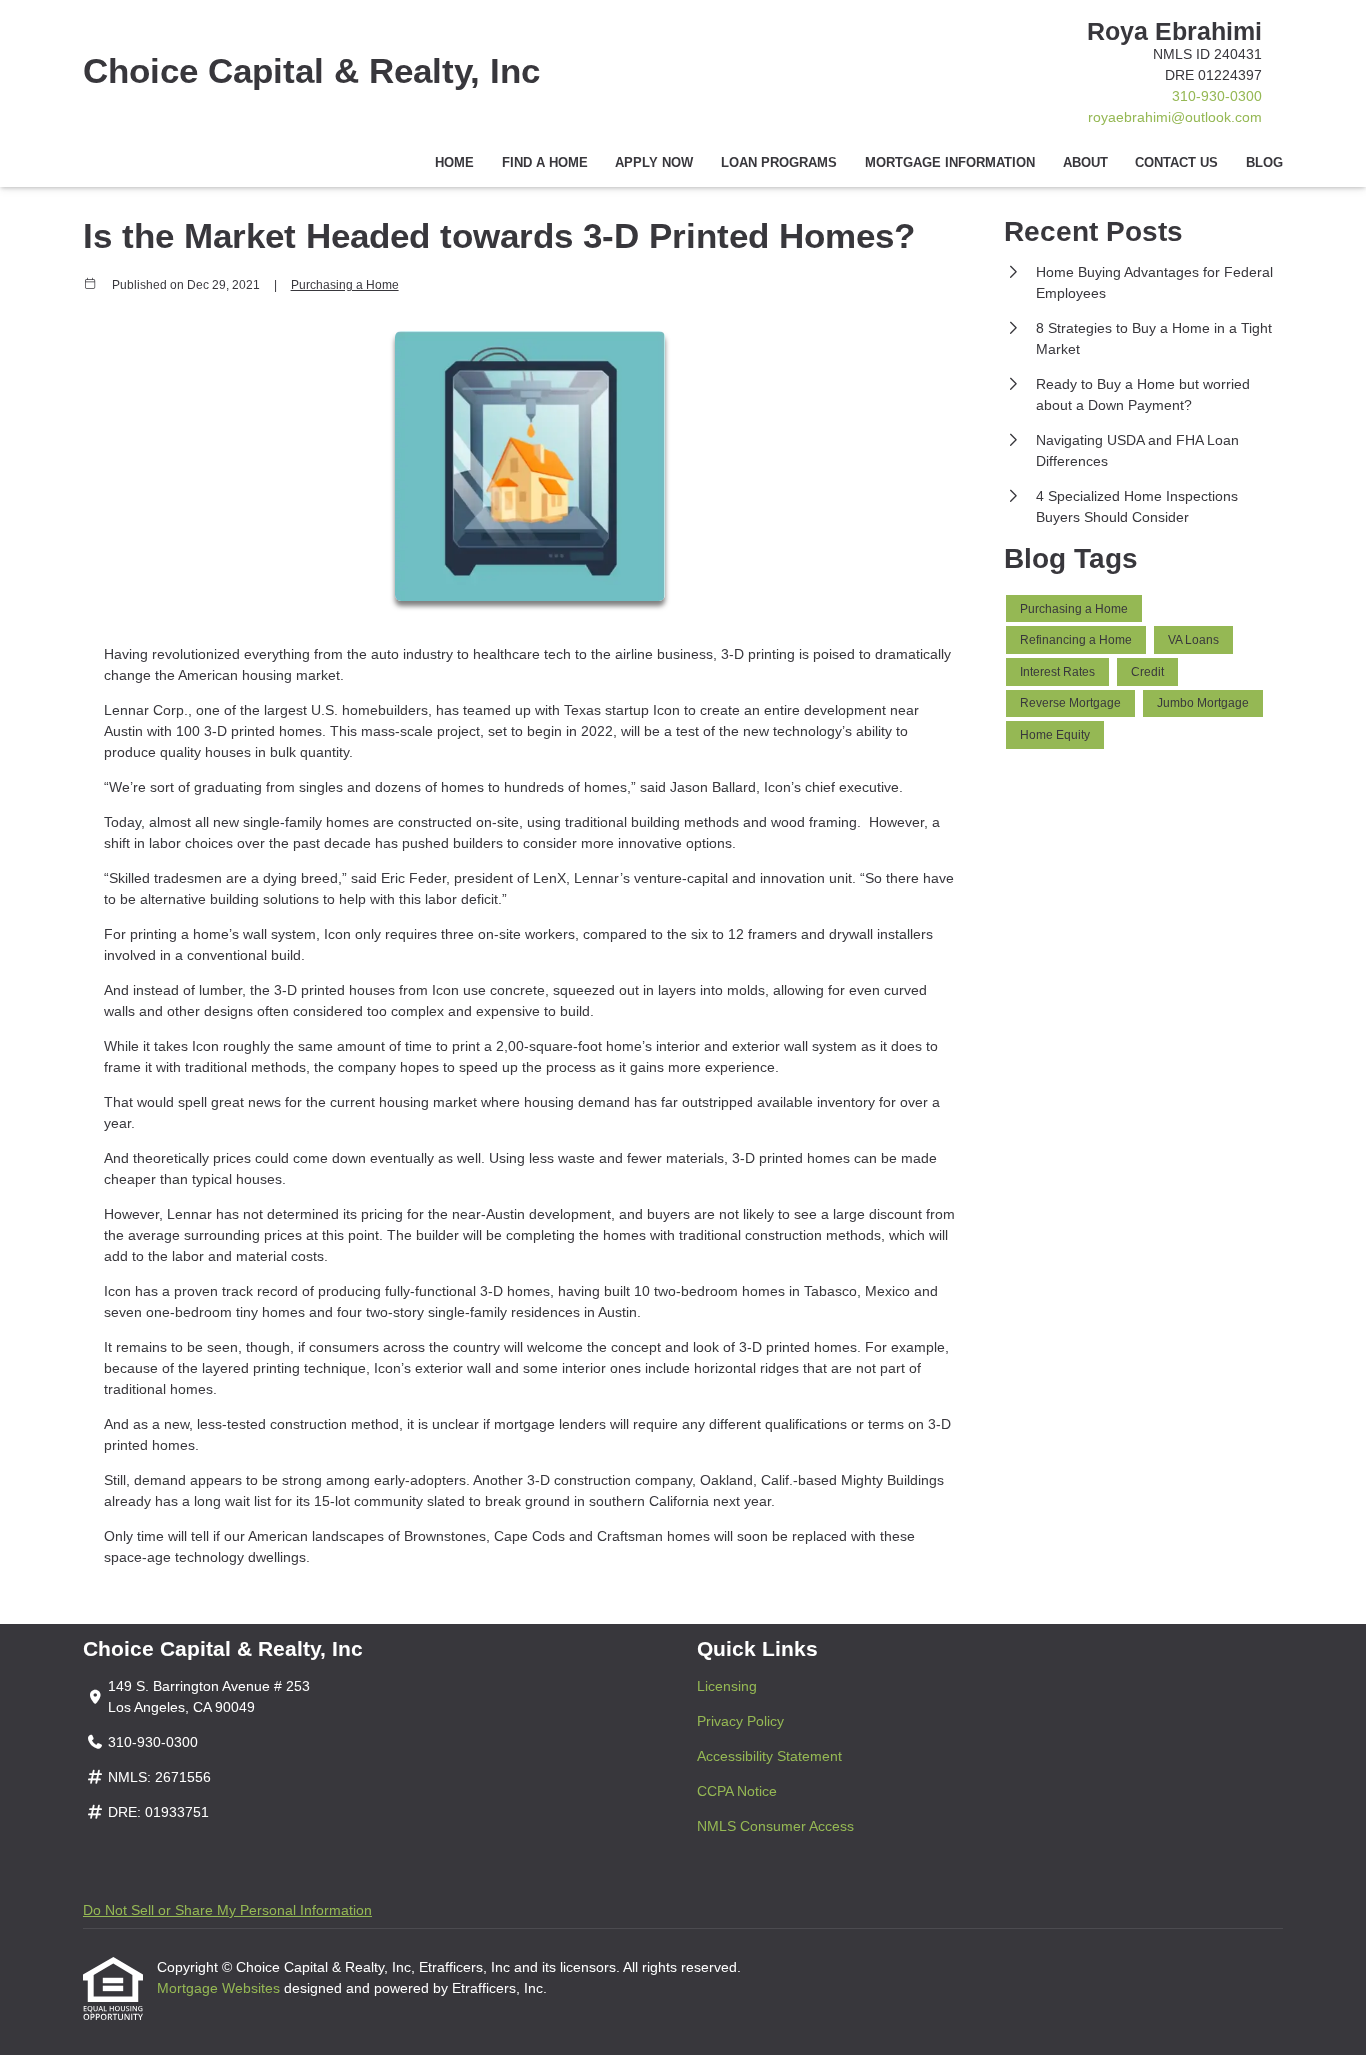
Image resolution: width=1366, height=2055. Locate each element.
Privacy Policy (740, 1721)
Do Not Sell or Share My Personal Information (227, 1910)
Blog (1264, 163)
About (1085, 163)
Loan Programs (779, 163)
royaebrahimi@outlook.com (1175, 117)
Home (454, 163)
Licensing (727, 1686)
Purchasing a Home (345, 284)
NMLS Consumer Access (775, 1826)
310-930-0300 (1217, 96)
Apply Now (654, 163)
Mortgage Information (950, 163)
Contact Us (1176, 163)
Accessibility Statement (769, 1756)
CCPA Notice (737, 1791)
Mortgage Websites (220, 1988)
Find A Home (545, 163)
